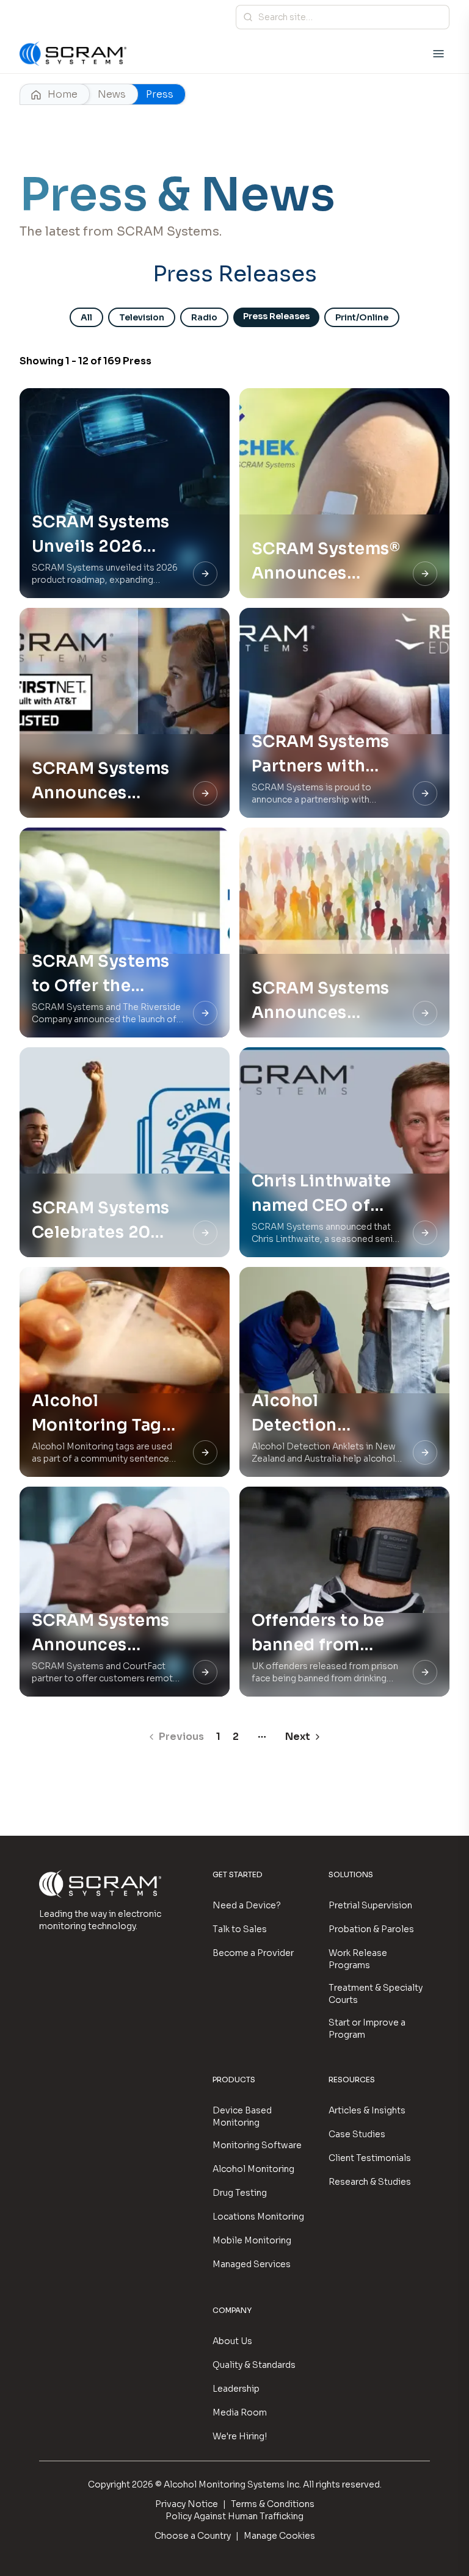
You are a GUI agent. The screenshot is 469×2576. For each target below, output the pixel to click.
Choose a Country (193, 2536)
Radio (204, 317)
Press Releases (276, 316)
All (86, 317)
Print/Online (362, 317)
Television (142, 317)
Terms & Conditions (273, 2504)
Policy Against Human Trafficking (234, 2516)
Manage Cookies (279, 2536)
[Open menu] (438, 54)
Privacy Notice (187, 2504)
